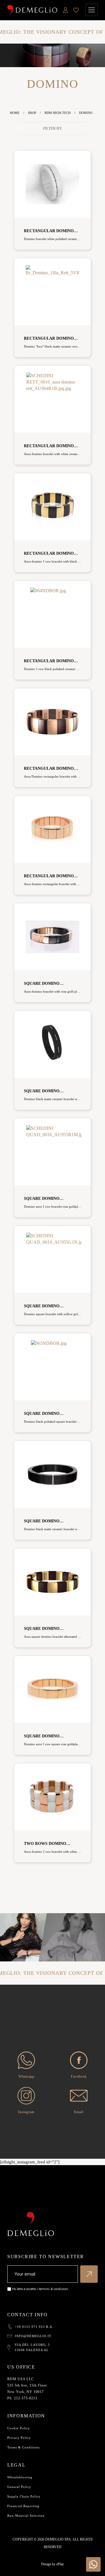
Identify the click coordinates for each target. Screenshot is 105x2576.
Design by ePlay (52, 2564)
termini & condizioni (54, 2289)
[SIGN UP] (89, 2274)
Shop (32, 113)
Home (15, 113)
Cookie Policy (19, 2428)
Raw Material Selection (26, 2516)
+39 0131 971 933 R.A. (34, 2327)
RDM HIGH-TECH (58, 113)
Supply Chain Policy (24, 2496)
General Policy (19, 2487)
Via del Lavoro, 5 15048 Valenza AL (32, 2347)
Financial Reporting (23, 2506)
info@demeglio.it (33, 2336)
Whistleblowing (20, 2477)
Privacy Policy (19, 2438)
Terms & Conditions (23, 2447)
